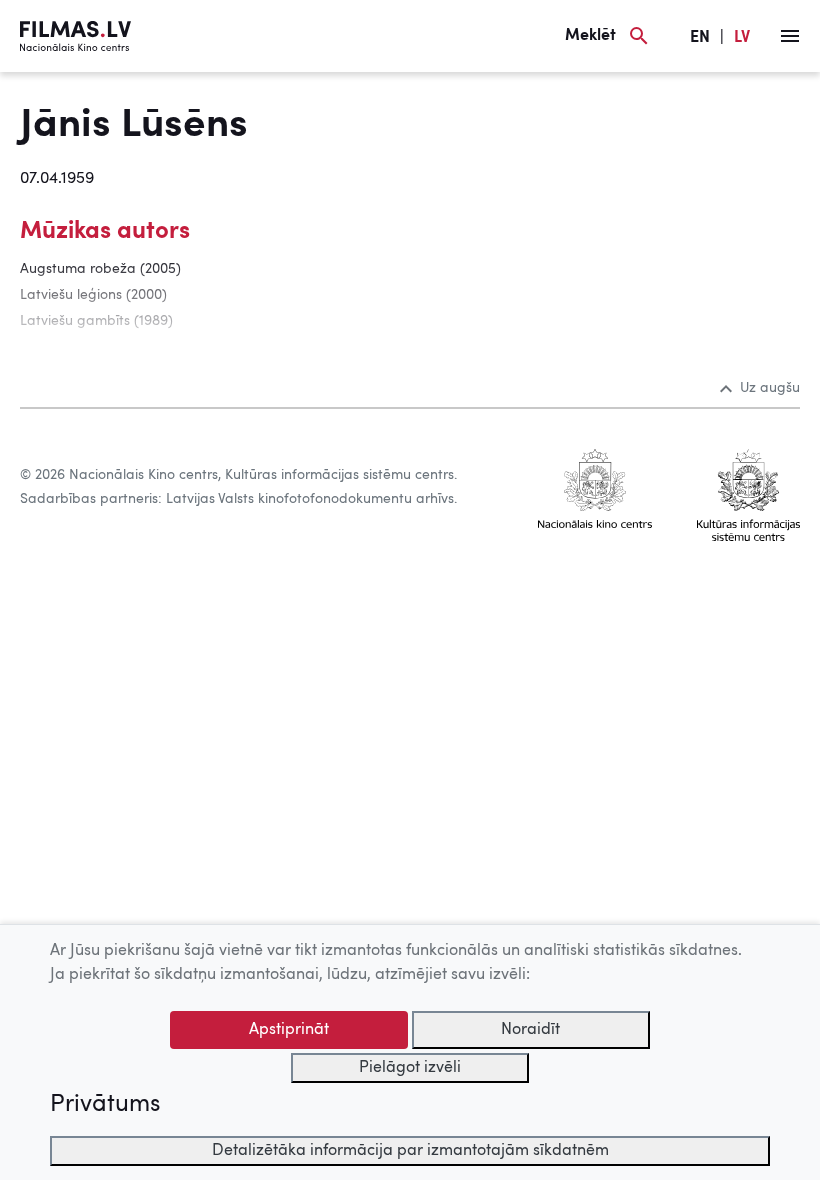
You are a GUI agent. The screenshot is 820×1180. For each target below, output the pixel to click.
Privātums (105, 1105)
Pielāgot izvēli (410, 1068)
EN (700, 38)
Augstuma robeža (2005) (100, 269)
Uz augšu (770, 388)
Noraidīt (530, 1030)
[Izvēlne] (790, 36)
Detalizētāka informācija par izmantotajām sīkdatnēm (410, 1151)
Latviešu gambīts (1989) (96, 321)
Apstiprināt (289, 1030)
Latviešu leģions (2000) (93, 295)
